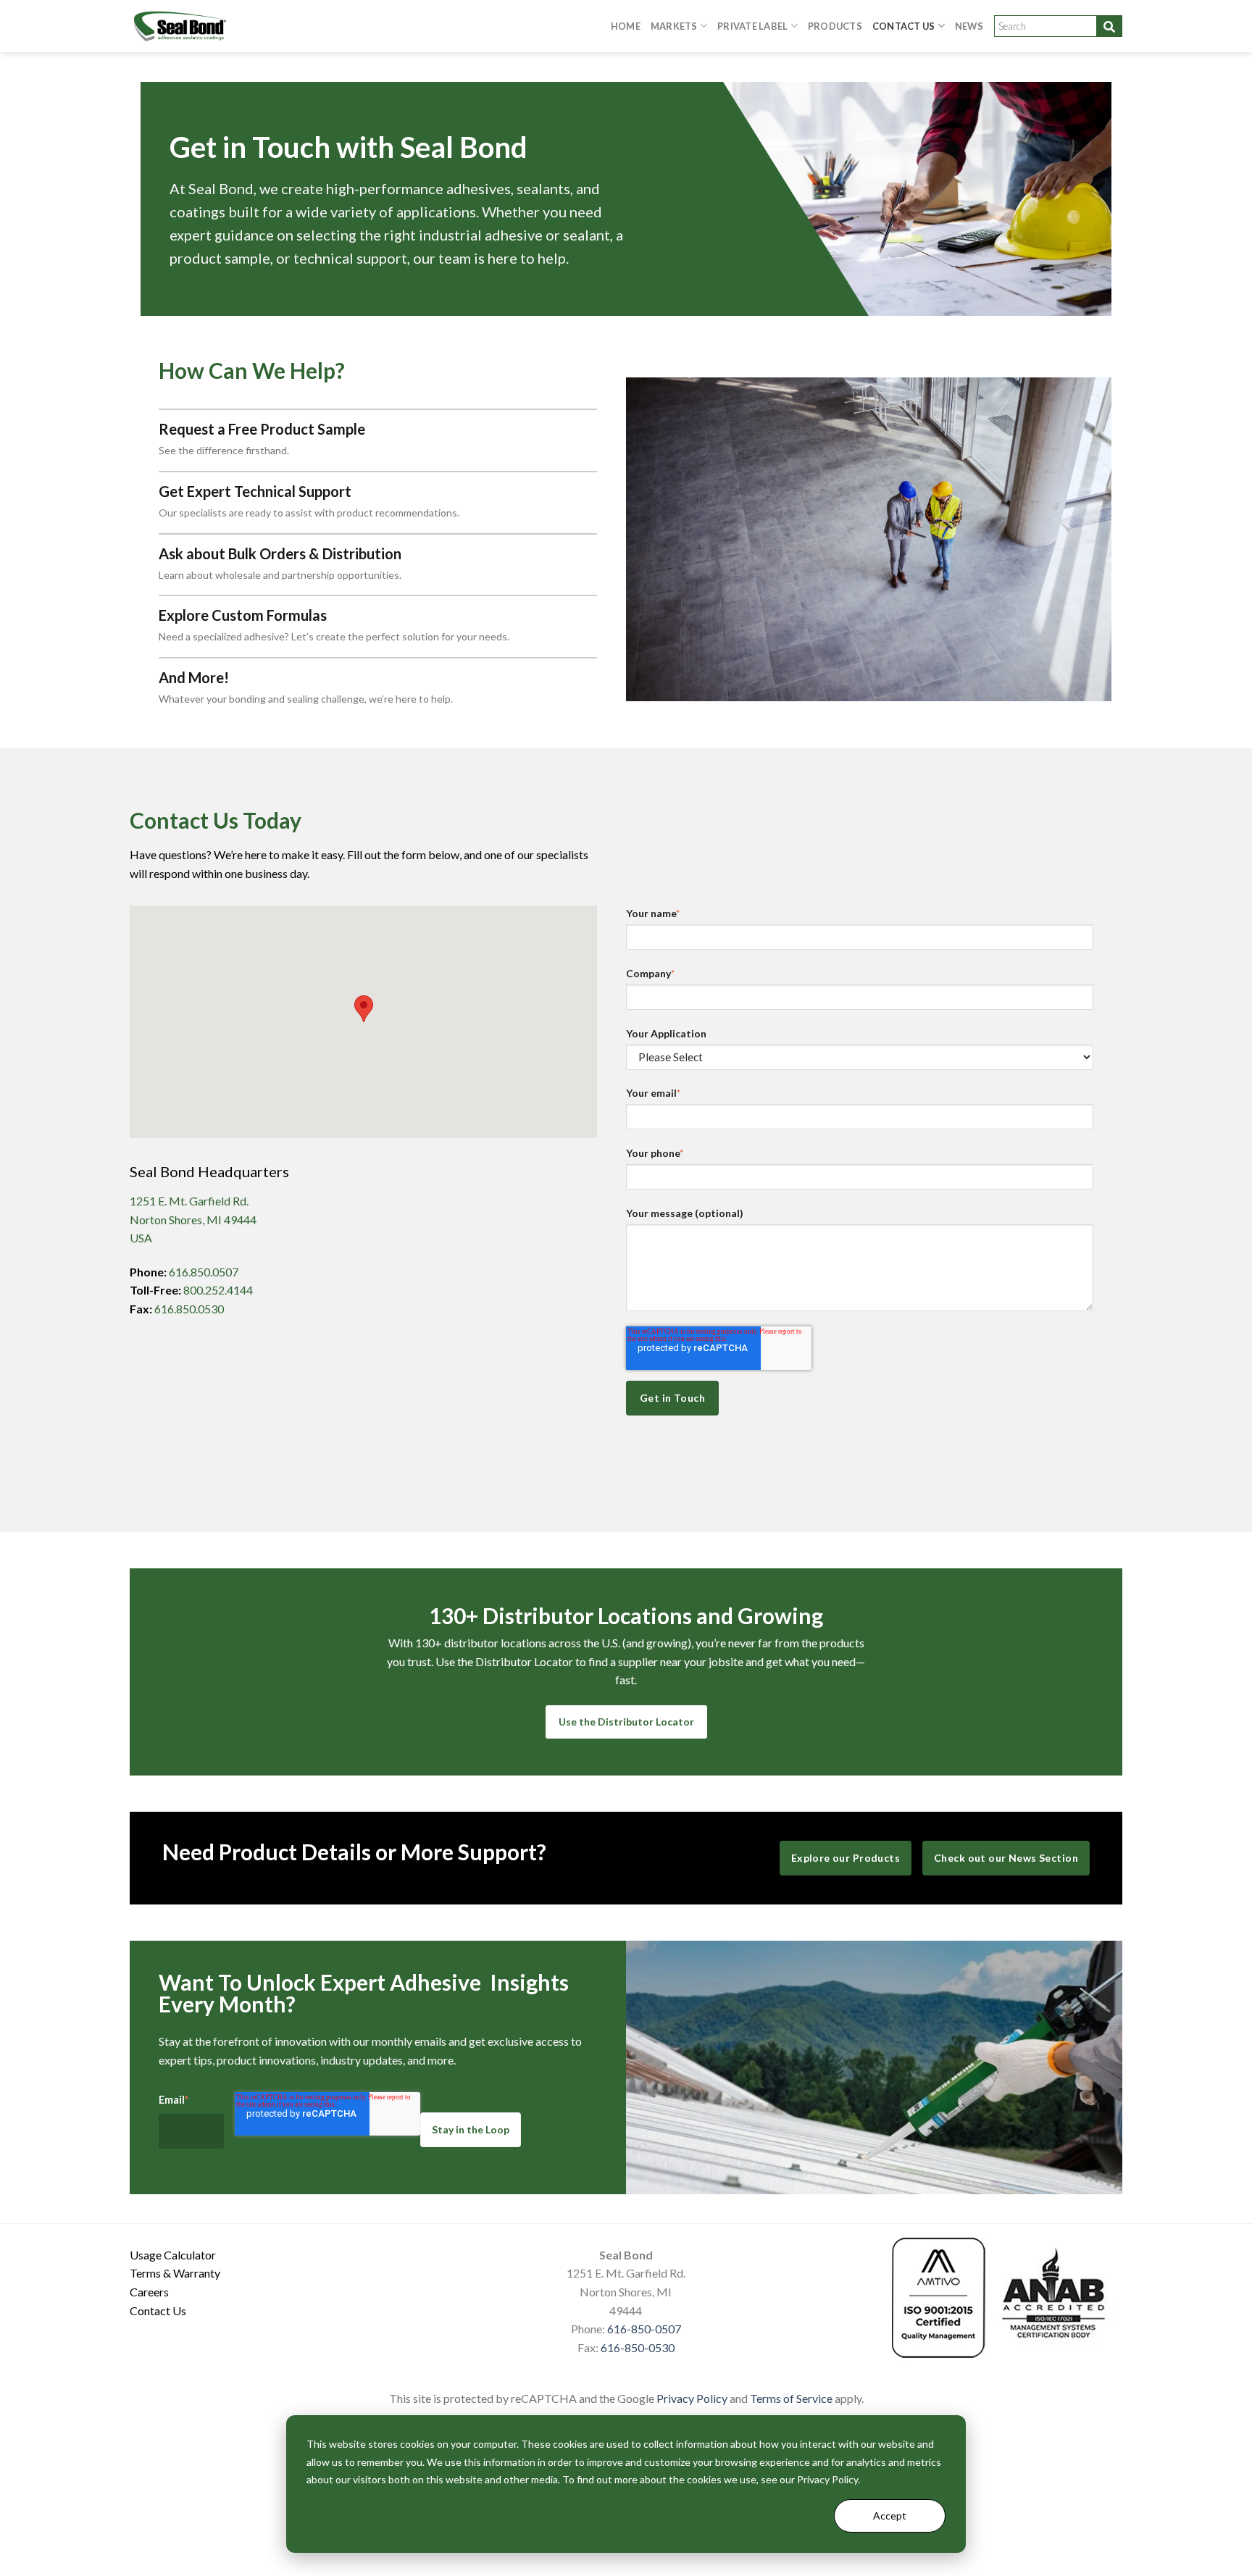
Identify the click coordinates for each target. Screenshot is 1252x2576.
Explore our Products (846, 1858)
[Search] (1109, 26)
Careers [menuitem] (149, 2292)
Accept (890, 2516)
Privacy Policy (692, 2398)
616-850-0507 (644, 2329)
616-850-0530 (638, 2347)
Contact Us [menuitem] (904, 26)
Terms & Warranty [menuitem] (175, 2273)
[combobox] (1058, 26)
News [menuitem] (969, 26)
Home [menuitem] (626, 26)
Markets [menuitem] (674, 26)
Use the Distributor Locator (626, 1722)
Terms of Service (791, 2398)
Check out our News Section (1006, 1858)
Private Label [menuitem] (752, 26)
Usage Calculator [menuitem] (173, 2255)
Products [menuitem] (835, 26)
